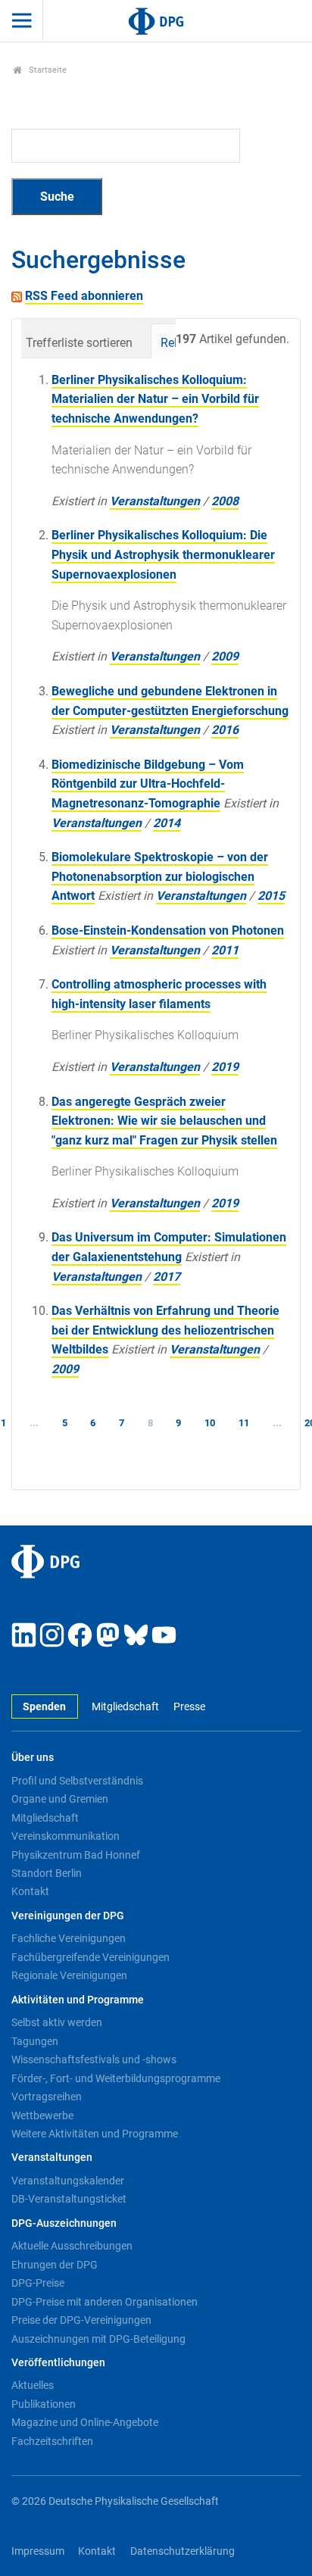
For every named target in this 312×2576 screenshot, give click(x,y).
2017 (167, 1277)
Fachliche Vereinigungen (69, 1938)
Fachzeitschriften (52, 2441)
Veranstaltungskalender (68, 2181)
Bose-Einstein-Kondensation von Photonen (168, 930)
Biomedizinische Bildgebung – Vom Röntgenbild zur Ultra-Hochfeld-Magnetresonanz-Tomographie (148, 784)
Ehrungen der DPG (55, 2265)
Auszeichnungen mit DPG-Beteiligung (98, 2339)
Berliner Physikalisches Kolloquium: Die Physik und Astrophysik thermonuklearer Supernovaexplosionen (163, 554)
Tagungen (35, 2041)
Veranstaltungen (155, 501)
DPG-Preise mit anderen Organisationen (105, 2302)
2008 (225, 501)
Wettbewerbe (42, 2115)
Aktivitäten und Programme (78, 2000)
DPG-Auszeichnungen (64, 2223)
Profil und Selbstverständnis (77, 1781)
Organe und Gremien (60, 1799)
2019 (225, 1067)
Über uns (33, 1758)
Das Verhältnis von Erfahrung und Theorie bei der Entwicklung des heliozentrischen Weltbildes (165, 1330)
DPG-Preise (38, 2283)
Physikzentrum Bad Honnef (76, 1855)
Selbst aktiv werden (57, 2022)
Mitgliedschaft (125, 1707)
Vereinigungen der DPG (68, 1916)
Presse (189, 1707)
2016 (225, 730)
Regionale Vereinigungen (69, 1975)
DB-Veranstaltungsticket (69, 2199)
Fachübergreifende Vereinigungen (90, 1957)
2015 (271, 896)
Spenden (44, 1707)
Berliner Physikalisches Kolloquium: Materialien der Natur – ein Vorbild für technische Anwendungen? (155, 399)
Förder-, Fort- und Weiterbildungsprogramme (116, 2078)
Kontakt (30, 1891)
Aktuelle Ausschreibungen (72, 2246)
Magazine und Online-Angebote (85, 2422)
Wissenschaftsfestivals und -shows (94, 2059)
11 (244, 1423)
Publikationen (44, 2404)
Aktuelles (33, 2385)
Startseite (47, 70)
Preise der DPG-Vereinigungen (81, 2320)
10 (210, 1423)
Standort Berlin (47, 1873)
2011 (225, 950)
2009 (225, 656)
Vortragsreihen (47, 2097)
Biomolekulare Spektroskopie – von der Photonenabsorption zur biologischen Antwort (160, 876)
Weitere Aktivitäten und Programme (95, 2134)
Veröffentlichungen (58, 2363)
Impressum (38, 2551)
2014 (167, 823)
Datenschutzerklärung (183, 2551)
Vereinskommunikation (66, 1836)
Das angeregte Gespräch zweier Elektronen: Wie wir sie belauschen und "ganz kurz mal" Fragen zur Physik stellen (164, 1121)
